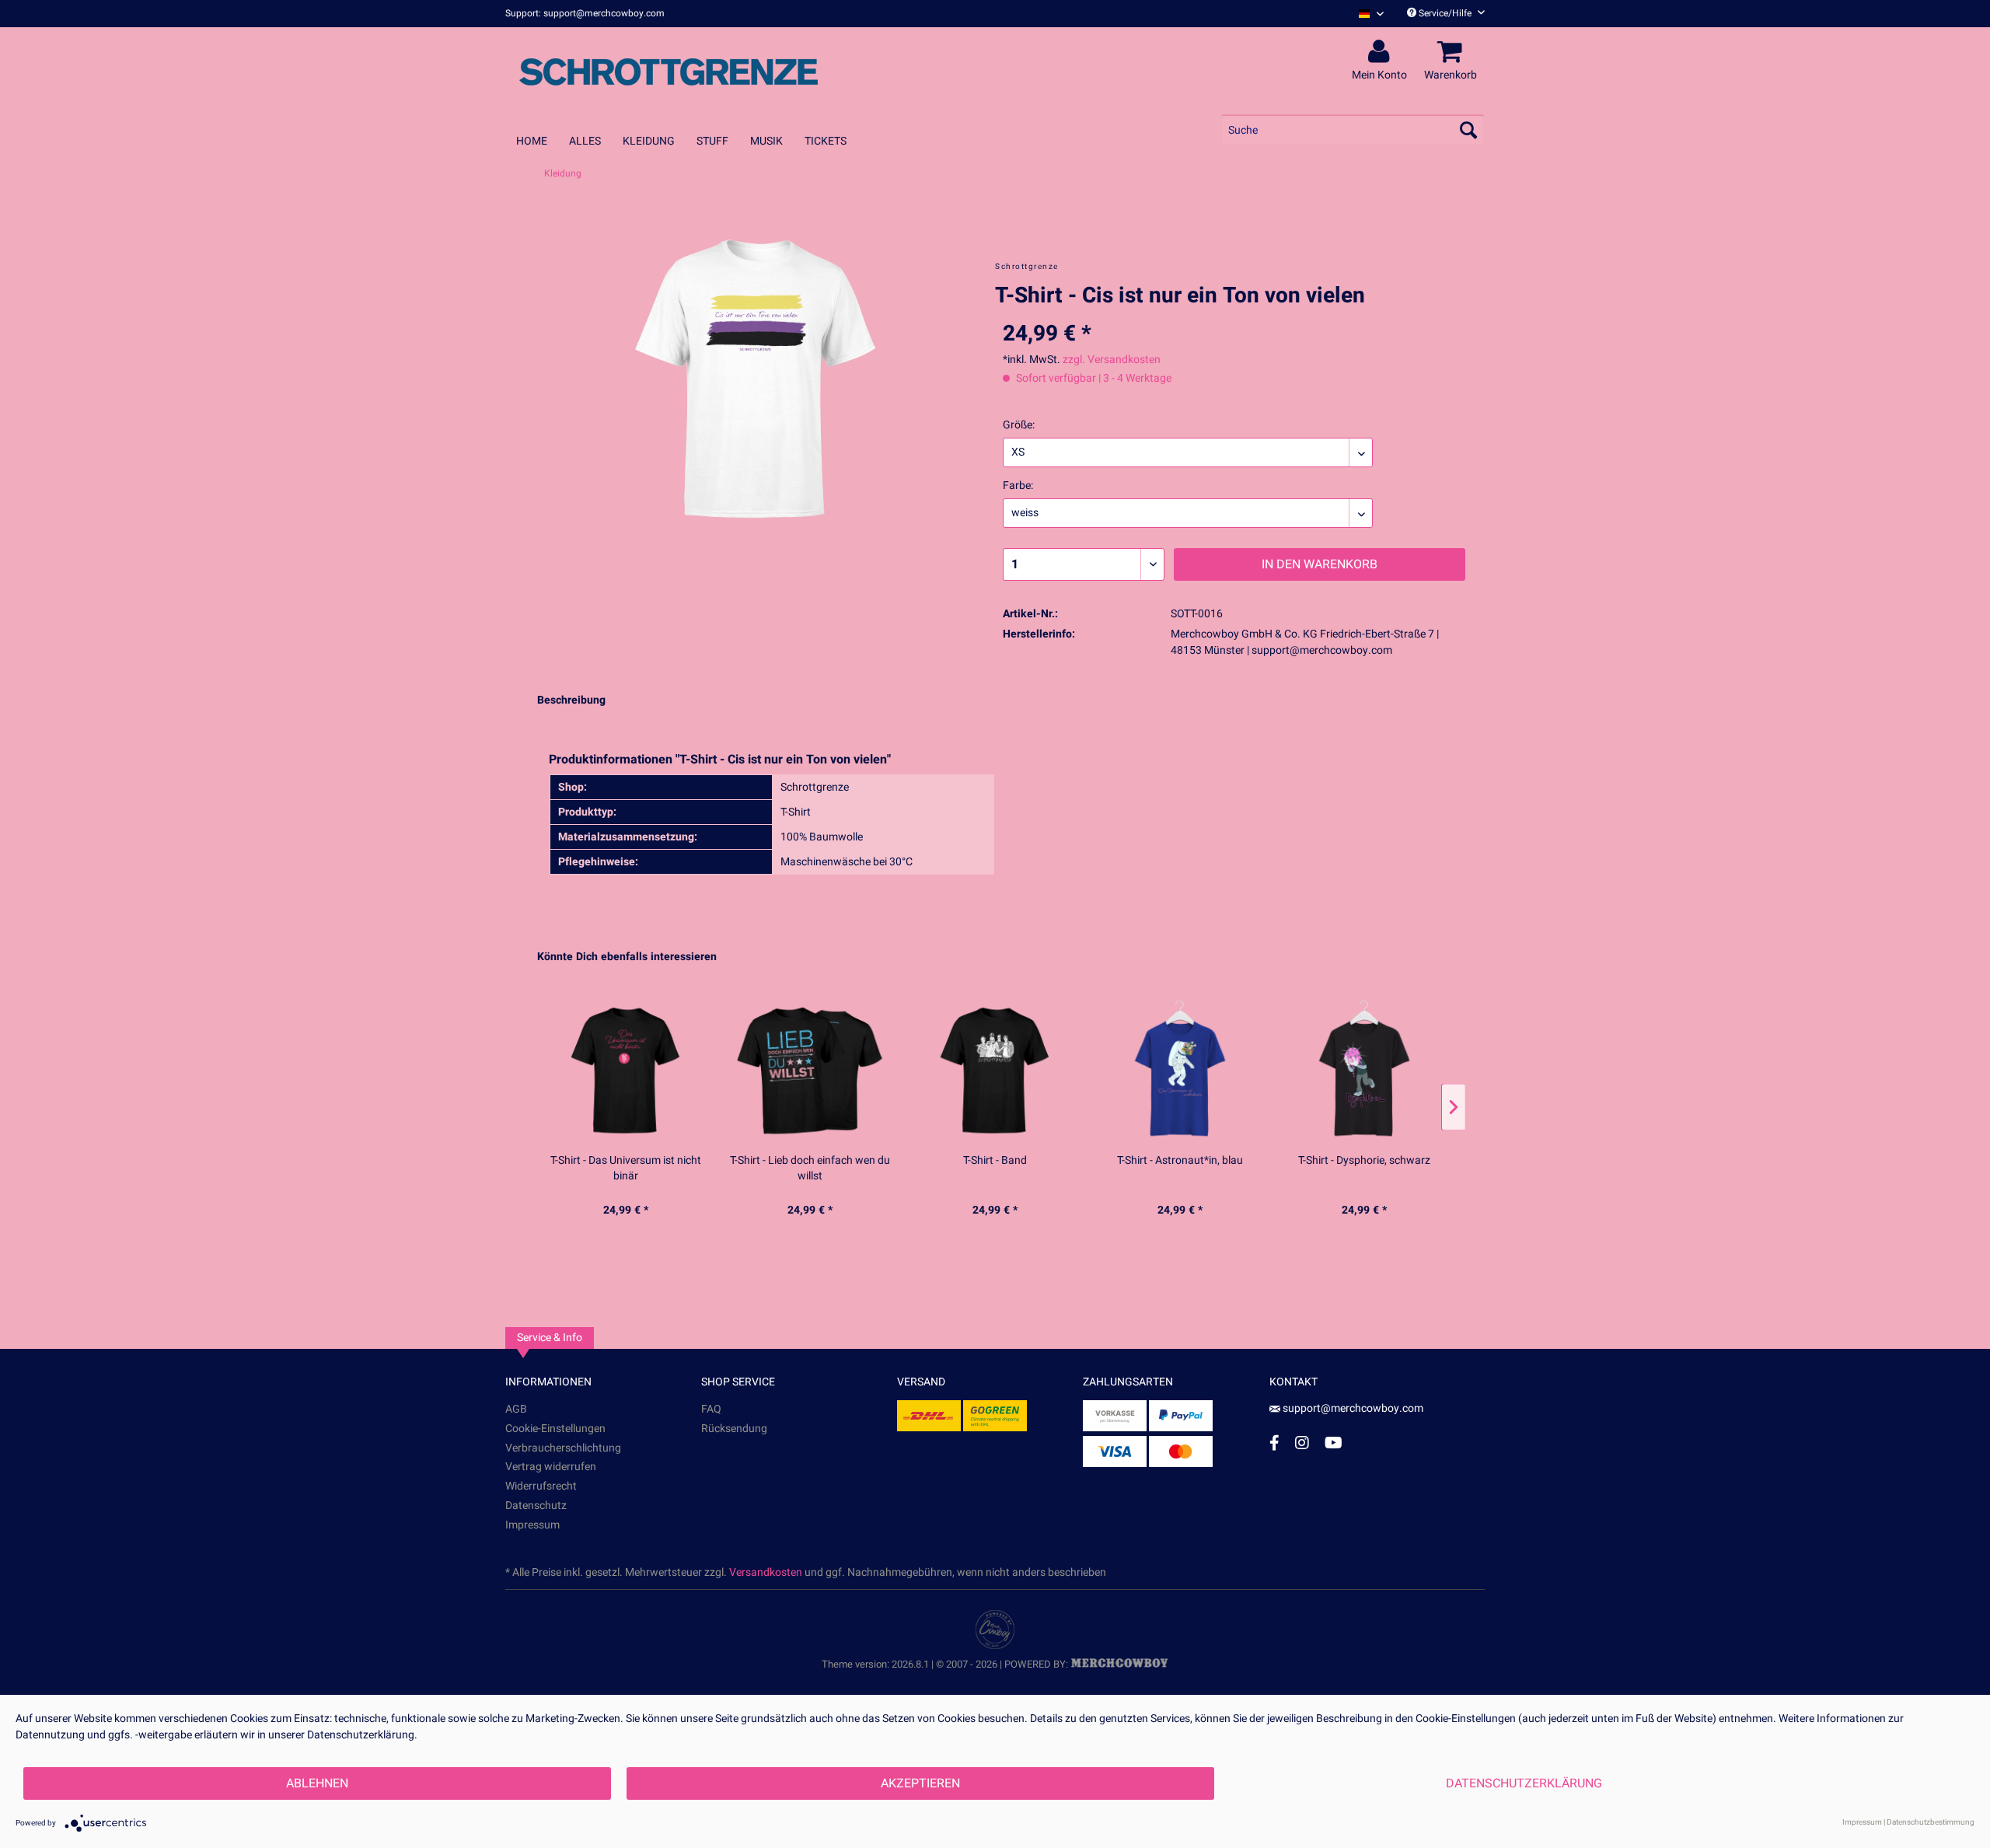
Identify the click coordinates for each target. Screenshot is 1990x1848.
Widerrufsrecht (541, 1486)
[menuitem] (1365, 14)
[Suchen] (1468, 130)
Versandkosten (766, 1572)
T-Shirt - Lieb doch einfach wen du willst (810, 1169)
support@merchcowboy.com (1353, 1408)
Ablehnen (317, 1783)
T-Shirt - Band (995, 1161)
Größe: (1019, 425)
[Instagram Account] (1302, 1443)
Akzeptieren (920, 1783)
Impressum (532, 1525)
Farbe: (1018, 486)
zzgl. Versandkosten (1112, 360)
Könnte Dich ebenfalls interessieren (627, 957)
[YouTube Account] (1334, 1443)
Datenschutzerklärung (1524, 1783)
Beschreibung (571, 700)
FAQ (711, 1409)
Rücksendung (734, 1429)
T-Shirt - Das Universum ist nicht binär (626, 1169)
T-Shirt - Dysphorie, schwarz (1364, 1161)
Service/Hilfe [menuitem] (1445, 13)
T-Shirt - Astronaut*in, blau (1180, 1161)
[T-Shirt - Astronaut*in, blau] (1180, 1070)
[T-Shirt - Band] (995, 1070)
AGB (516, 1409)
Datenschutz (536, 1506)
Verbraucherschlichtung (563, 1448)
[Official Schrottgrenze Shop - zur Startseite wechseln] (669, 72)
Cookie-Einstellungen (555, 1429)
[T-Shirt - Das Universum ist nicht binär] (626, 1070)
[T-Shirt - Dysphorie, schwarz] (1364, 1070)
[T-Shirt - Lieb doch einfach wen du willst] (811, 1070)
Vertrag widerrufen (551, 1467)
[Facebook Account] (1274, 1443)
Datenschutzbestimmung (1931, 1822)
